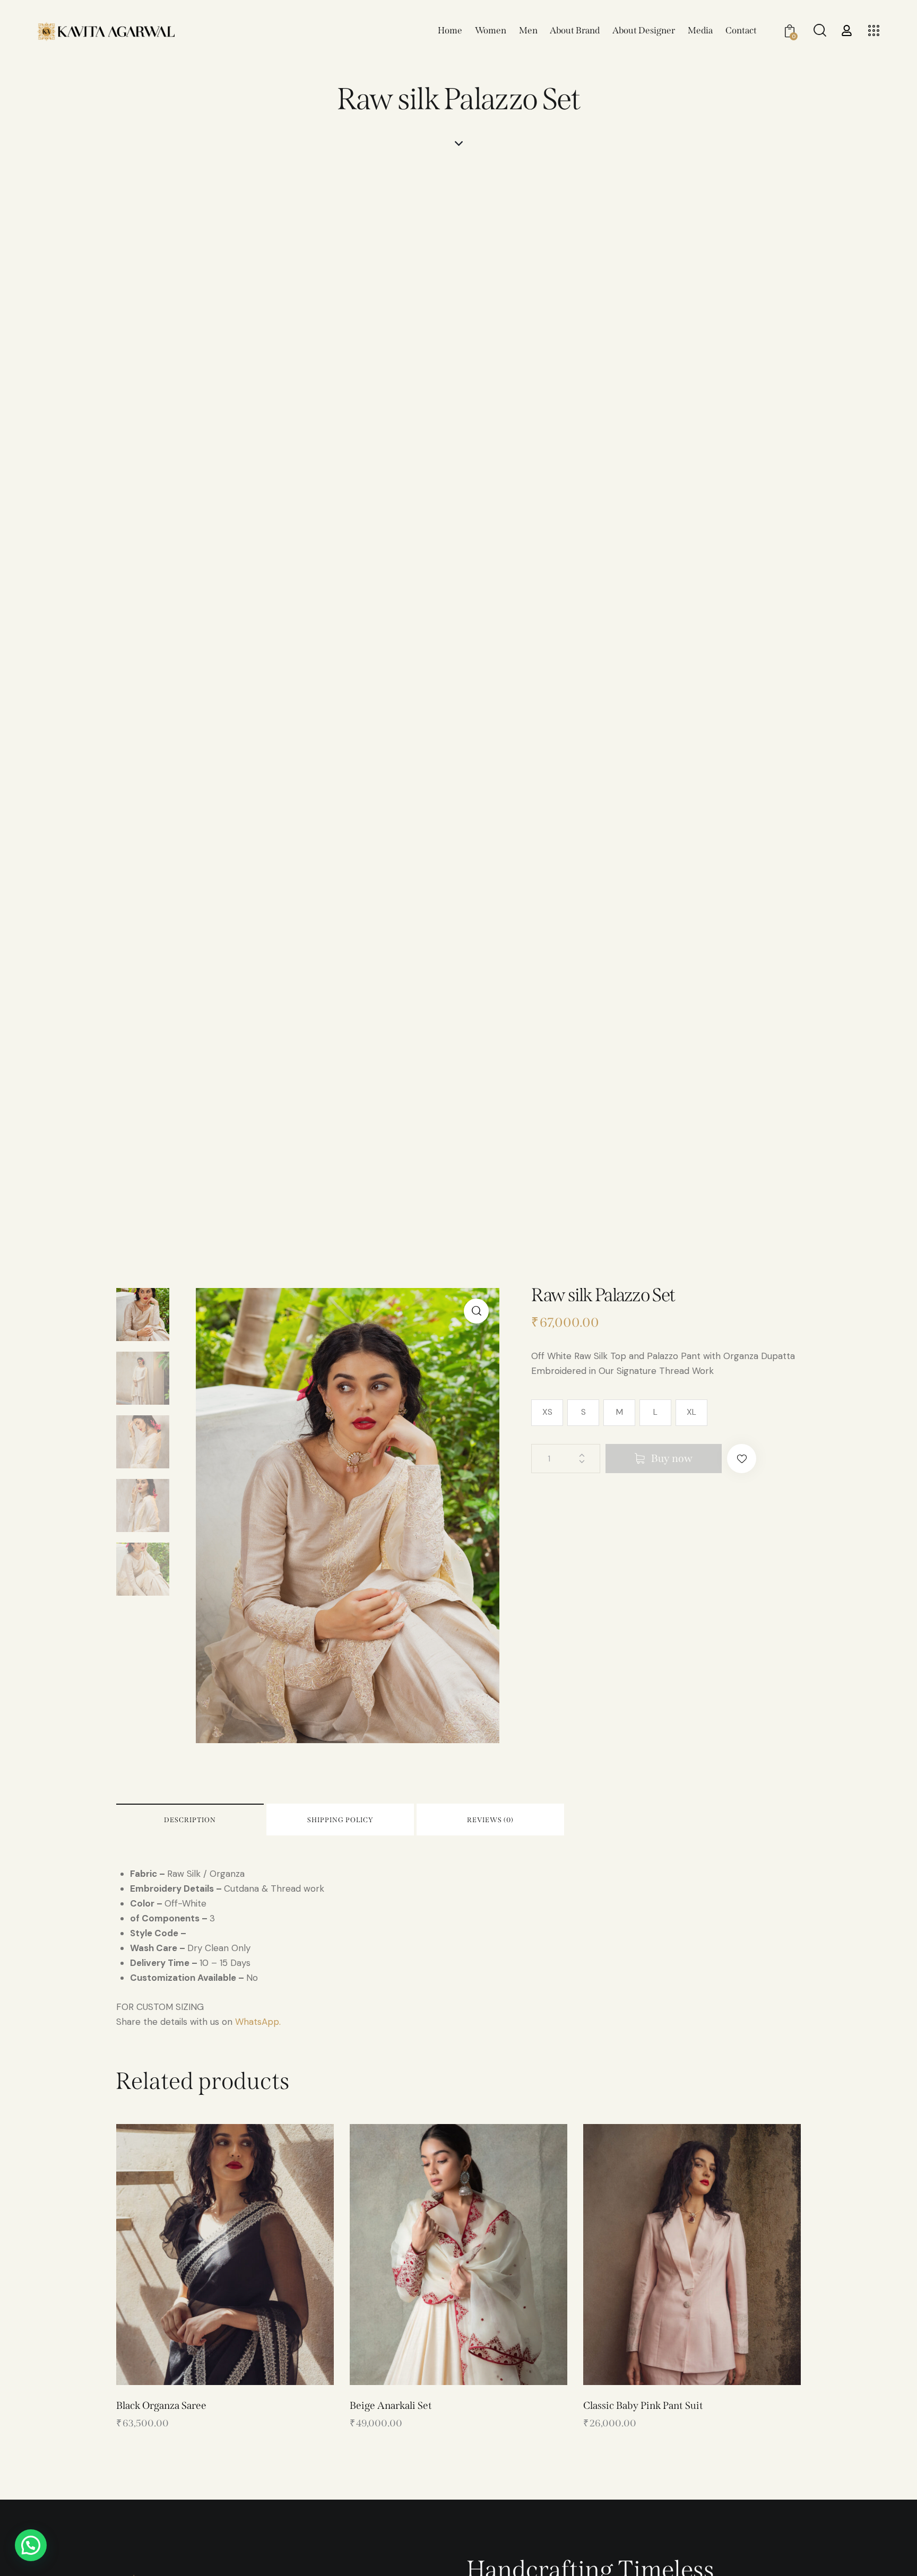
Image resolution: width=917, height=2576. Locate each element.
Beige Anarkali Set (391, 2405)
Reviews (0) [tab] (490, 1820)
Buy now (672, 1458)
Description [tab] (190, 1820)
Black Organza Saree (161, 2405)
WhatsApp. (258, 2022)
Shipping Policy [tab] (340, 1820)
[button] (476, 1311)
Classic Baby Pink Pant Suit (643, 2405)
